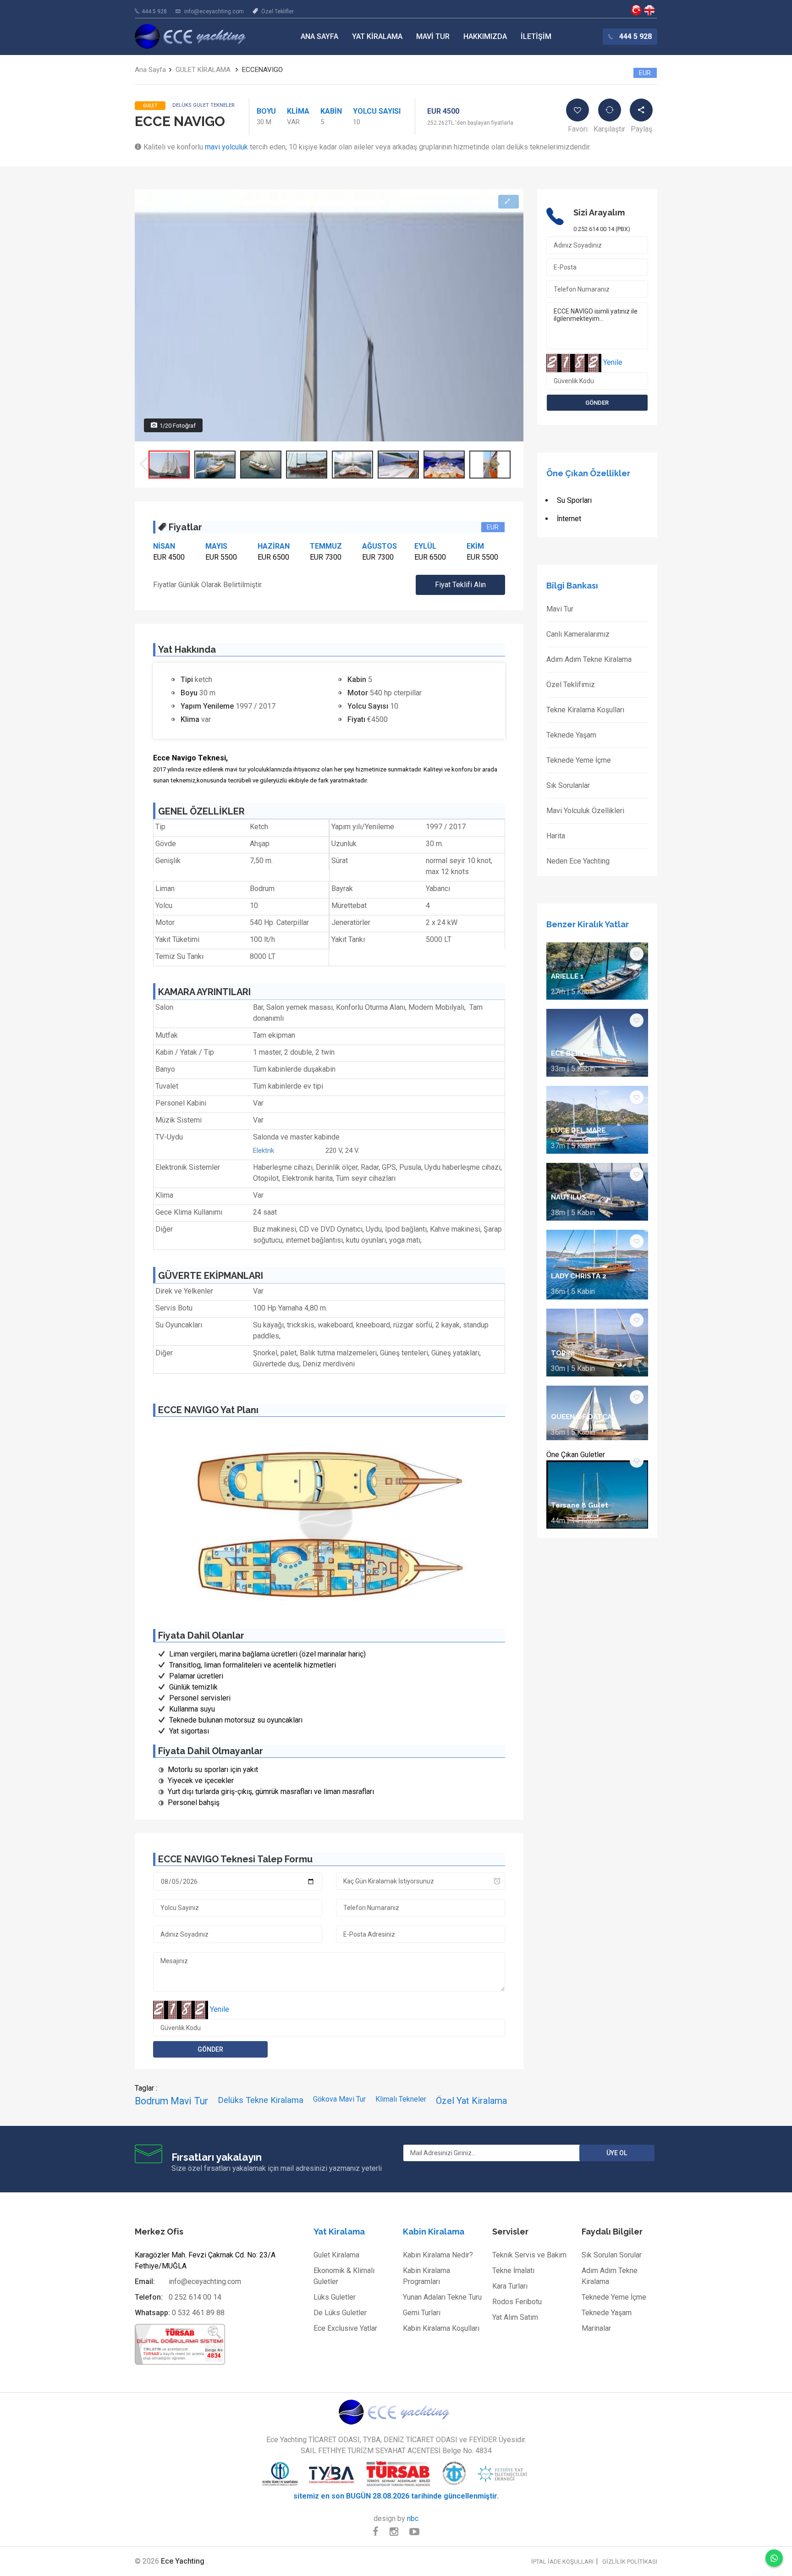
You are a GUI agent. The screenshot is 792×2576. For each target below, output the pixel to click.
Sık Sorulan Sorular (612, 2255)
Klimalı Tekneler (401, 2099)
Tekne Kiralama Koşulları (585, 710)
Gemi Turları (422, 2313)
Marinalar (596, 2328)
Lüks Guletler (335, 2297)
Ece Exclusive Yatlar (345, 2328)
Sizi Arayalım (599, 212)
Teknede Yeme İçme (579, 760)
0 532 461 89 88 (198, 2313)
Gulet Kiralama (336, 2255)
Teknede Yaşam (571, 735)
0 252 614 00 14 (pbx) (602, 229)
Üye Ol (617, 2153)
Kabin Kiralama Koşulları (441, 2328)
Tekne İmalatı (513, 2271)
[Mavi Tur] (396, 2412)
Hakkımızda (485, 36)
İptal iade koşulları (562, 2562)
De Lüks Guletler (340, 2313)
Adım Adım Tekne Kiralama (589, 659)
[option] (169, 465)
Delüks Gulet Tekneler (203, 105)
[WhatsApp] (774, 2558)
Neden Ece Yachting (578, 861)
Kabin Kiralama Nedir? (438, 2255)
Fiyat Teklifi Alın (460, 585)
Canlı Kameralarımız (578, 634)
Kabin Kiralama (434, 2232)
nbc (413, 2518)
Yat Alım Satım (515, 2317)
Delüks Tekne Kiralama (261, 2100)
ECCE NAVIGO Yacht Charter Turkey (649, 10)
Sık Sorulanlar (568, 785)
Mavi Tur (433, 36)
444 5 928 (154, 11)
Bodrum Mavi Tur (171, 2101)
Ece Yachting (636, 10)
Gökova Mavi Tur (339, 2099)
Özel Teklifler (278, 11)
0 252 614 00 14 (195, 2297)
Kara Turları (510, 2286)
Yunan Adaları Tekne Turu (442, 2297)
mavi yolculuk (226, 147)
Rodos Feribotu (517, 2302)
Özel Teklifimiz (571, 685)
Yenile (220, 2009)
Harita (556, 836)
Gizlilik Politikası (630, 2562)
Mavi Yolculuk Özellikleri (585, 811)
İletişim (536, 36)
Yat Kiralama (377, 36)
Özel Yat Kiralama (471, 2101)
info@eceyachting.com (214, 11)
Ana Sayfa (319, 36)
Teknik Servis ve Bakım (529, 2255)
